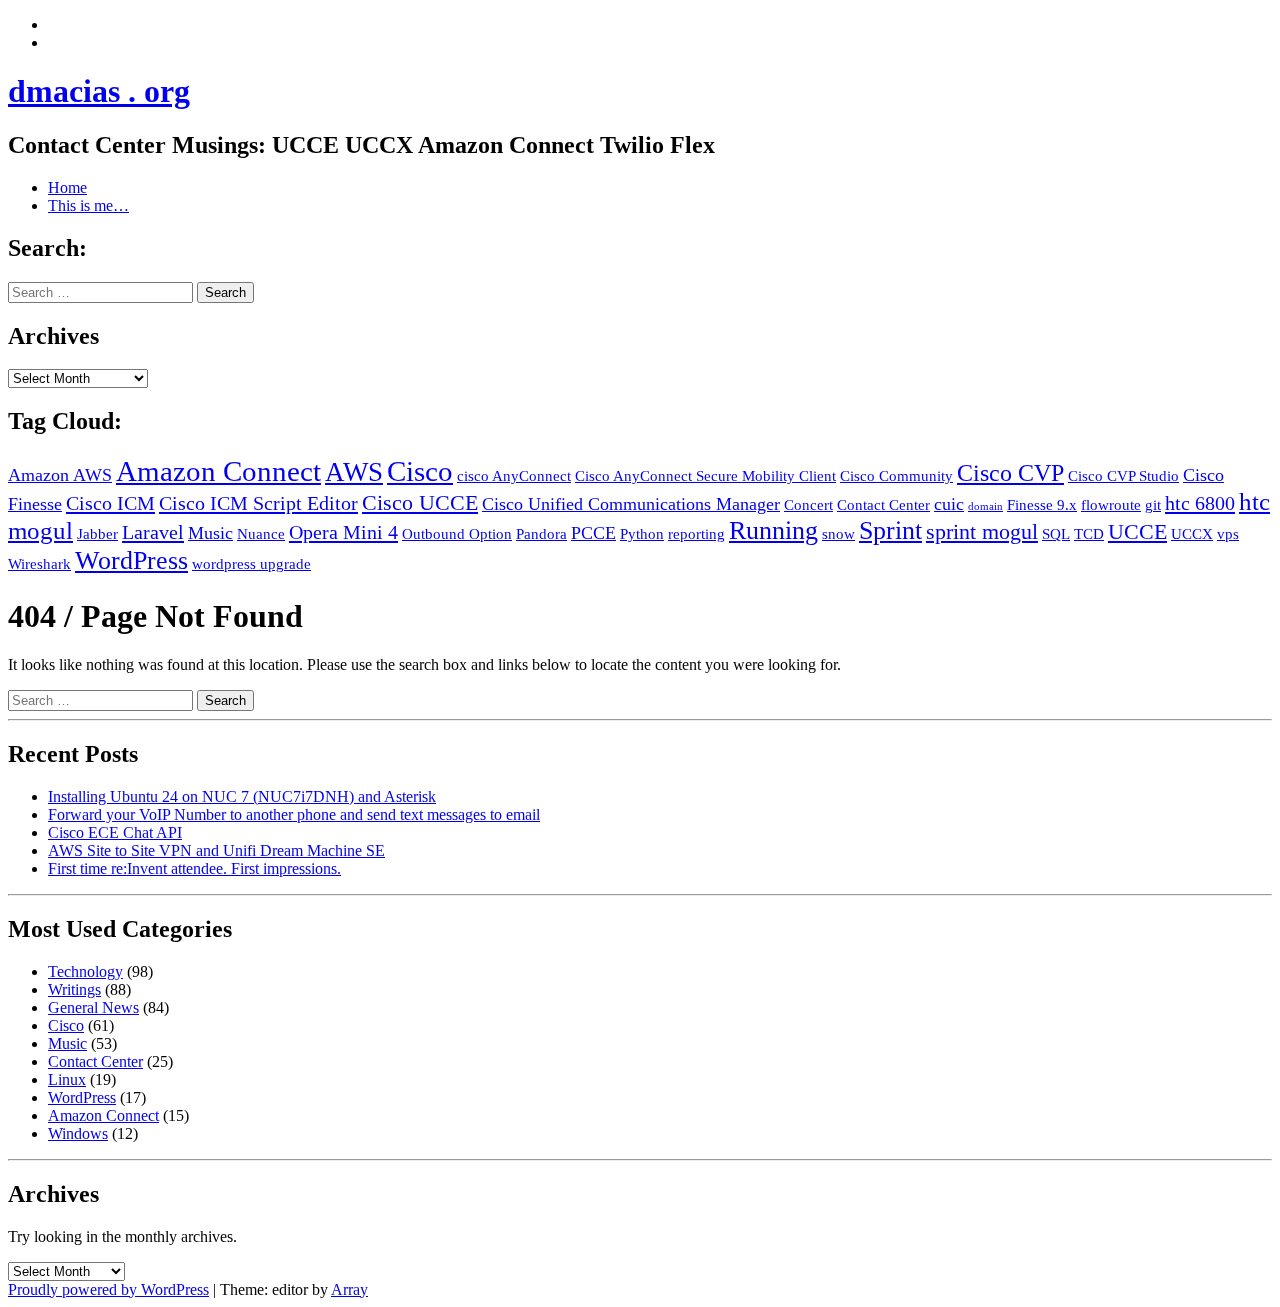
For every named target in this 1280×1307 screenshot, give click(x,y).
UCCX (1192, 534)
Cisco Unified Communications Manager (631, 504)
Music (210, 533)
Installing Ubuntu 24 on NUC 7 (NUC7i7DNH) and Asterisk (242, 796)
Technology (85, 971)
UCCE (1137, 531)
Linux (67, 1079)
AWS (354, 472)
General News (93, 1007)
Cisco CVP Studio (1123, 476)
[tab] (54, 24)
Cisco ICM (110, 503)
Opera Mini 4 (343, 532)
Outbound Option (457, 534)
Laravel (153, 532)
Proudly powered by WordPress (108, 1289)
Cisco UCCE (420, 502)
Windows (78, 1133)
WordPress (131, 560)
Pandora (541, 534)
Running (773, 530)
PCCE (593, 533)
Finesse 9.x (1042, 505)
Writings (74, 989)
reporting (696, 534)
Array (349, 1289)
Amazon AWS (60, 475)
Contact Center (883, 505)
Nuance (261, 534)
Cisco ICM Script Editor (258, 503)
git (1153, 505)
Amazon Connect (218, 471)
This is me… (88, 205)
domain (985, 506)
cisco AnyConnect (514, 476)
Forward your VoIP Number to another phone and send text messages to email (294, 814)
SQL (1056, 534)
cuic (949, 504)
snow (838, 534)
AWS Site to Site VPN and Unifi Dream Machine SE (216, 850)
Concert (808, 505)
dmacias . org (99, 91)
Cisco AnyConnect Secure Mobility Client (705, 476)
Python (642, 534)
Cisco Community (896, 476)
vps (1228, 534)
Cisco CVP (1010, 473)
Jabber (97, 534)
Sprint (890, 530)
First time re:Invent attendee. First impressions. (194, 868)
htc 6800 (1200, 503)
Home (67, 187)
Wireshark (39, 564)
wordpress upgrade (251, 564)
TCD (1089, 534)
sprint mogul (982, 531)
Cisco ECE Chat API (115, 832)
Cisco (420, 471)
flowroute (1111, 505)
